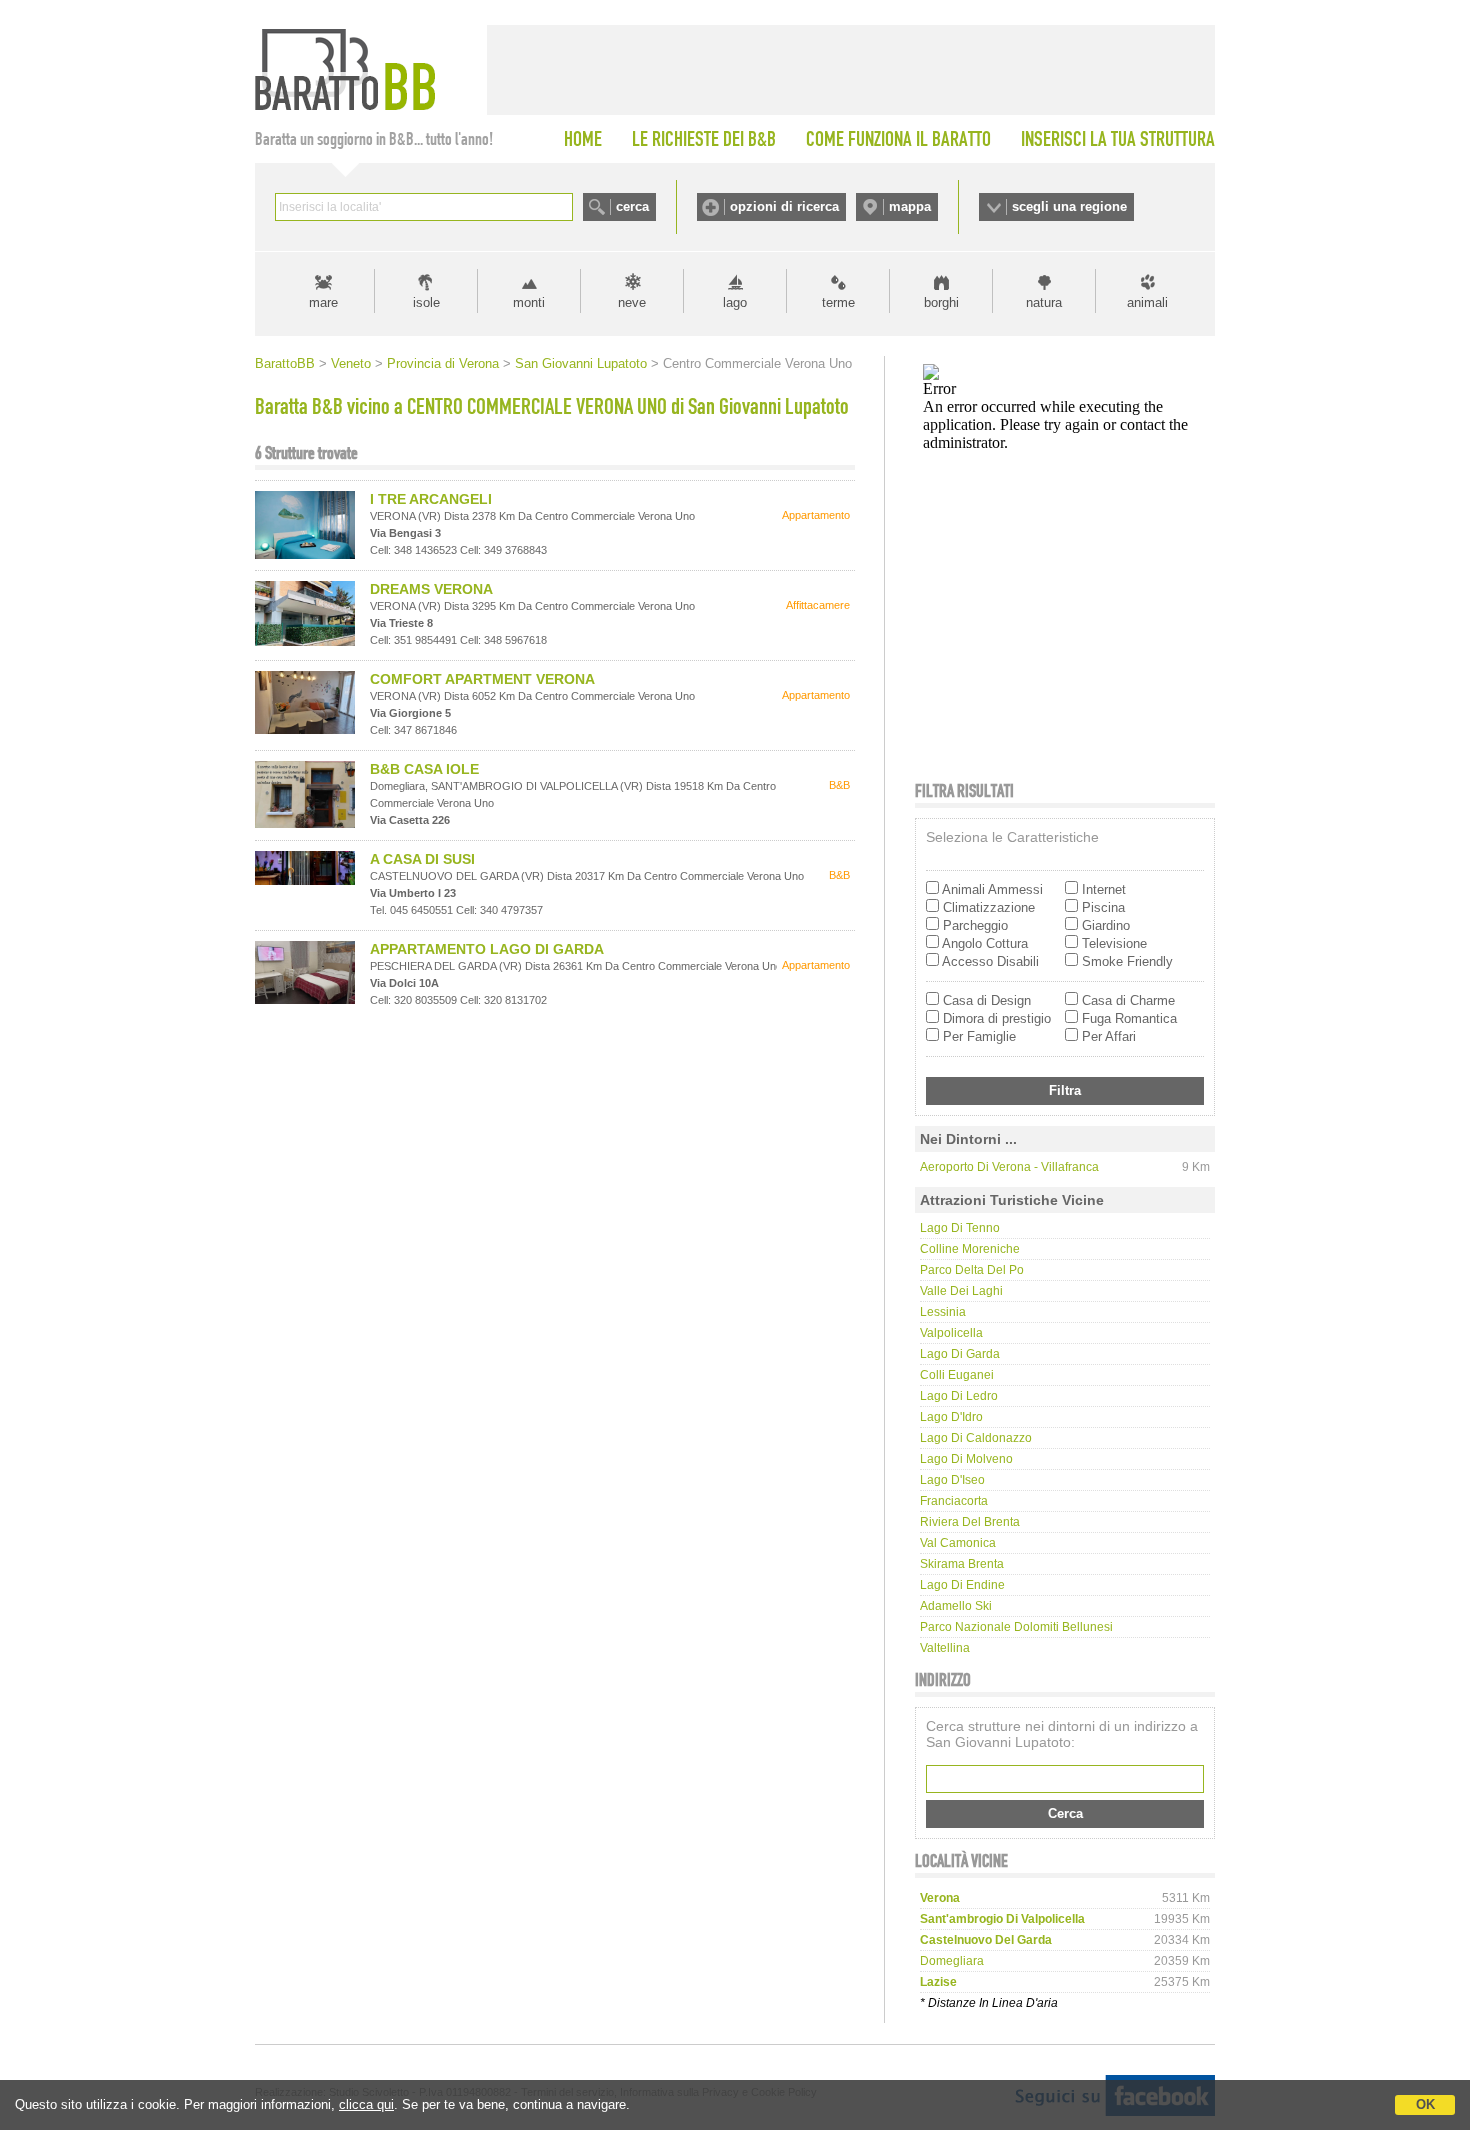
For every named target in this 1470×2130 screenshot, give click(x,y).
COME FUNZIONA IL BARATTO (898, 139)
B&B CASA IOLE (424, 769)
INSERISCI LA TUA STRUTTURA (1118, 139)
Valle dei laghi (961, 1291)
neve (632, 302)
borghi (941, 302)
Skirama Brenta (962, 1564)
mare (323, 302)
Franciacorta (954, 1501)
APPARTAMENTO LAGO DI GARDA (487, 949)
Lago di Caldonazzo (976, 1438)
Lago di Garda (960, 1354)
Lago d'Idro (951, 1417)
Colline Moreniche (970, 1249)
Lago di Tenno (960, 1228)
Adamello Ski (956, 1606)
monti (529, 302)
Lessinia (943, 1312)
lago (735, 302)
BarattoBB (285, 363)
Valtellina (945, 1648)
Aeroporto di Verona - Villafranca (1009, 1167)
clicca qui (366, 2104)
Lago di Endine (962, 1585)
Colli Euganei (957, 1375)
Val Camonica (958, 1543)
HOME (583, 139)
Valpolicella (951, 1333)
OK (1425, 2104)
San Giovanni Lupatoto (581, 363)
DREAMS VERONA (431, 589)
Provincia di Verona (443, 363)
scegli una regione (1069, 206)
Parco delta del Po (972, 1270)
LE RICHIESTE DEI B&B (704, 139)
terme (838, 302)
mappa (910, 206)
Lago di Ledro (959, 1396)
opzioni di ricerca (784, 206)
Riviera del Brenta (970, 1522)
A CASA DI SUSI (422, 859)
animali (1147, 302)
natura (1044, 302)
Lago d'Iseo (952, 1480)
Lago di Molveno (966, 1459)
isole (426, 302)
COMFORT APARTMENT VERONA (482, 679)
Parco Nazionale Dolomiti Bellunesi (1016, 1627)
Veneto (351, 363)
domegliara (952, 1961)
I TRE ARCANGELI (431, 499)
